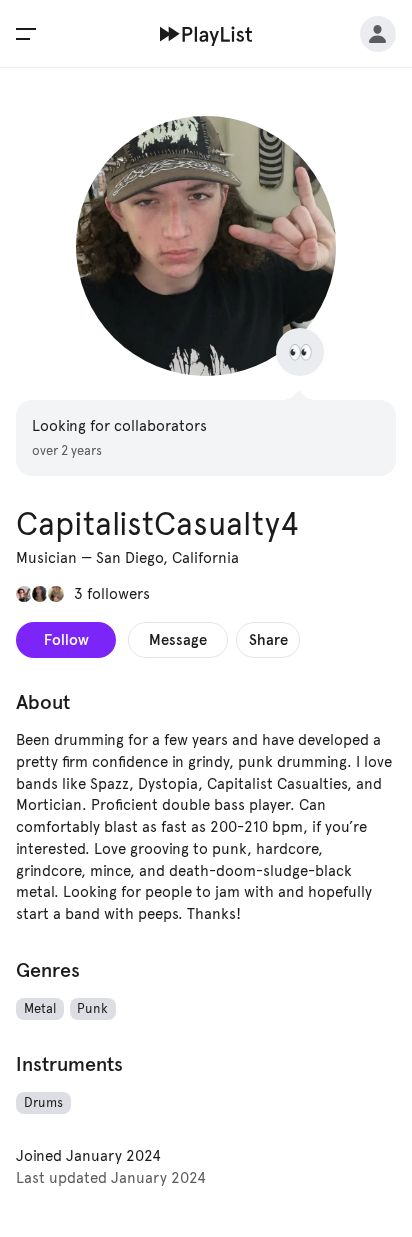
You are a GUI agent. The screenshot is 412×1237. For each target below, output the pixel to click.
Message (178, 639)
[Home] (206, 34)
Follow (66, 639)
